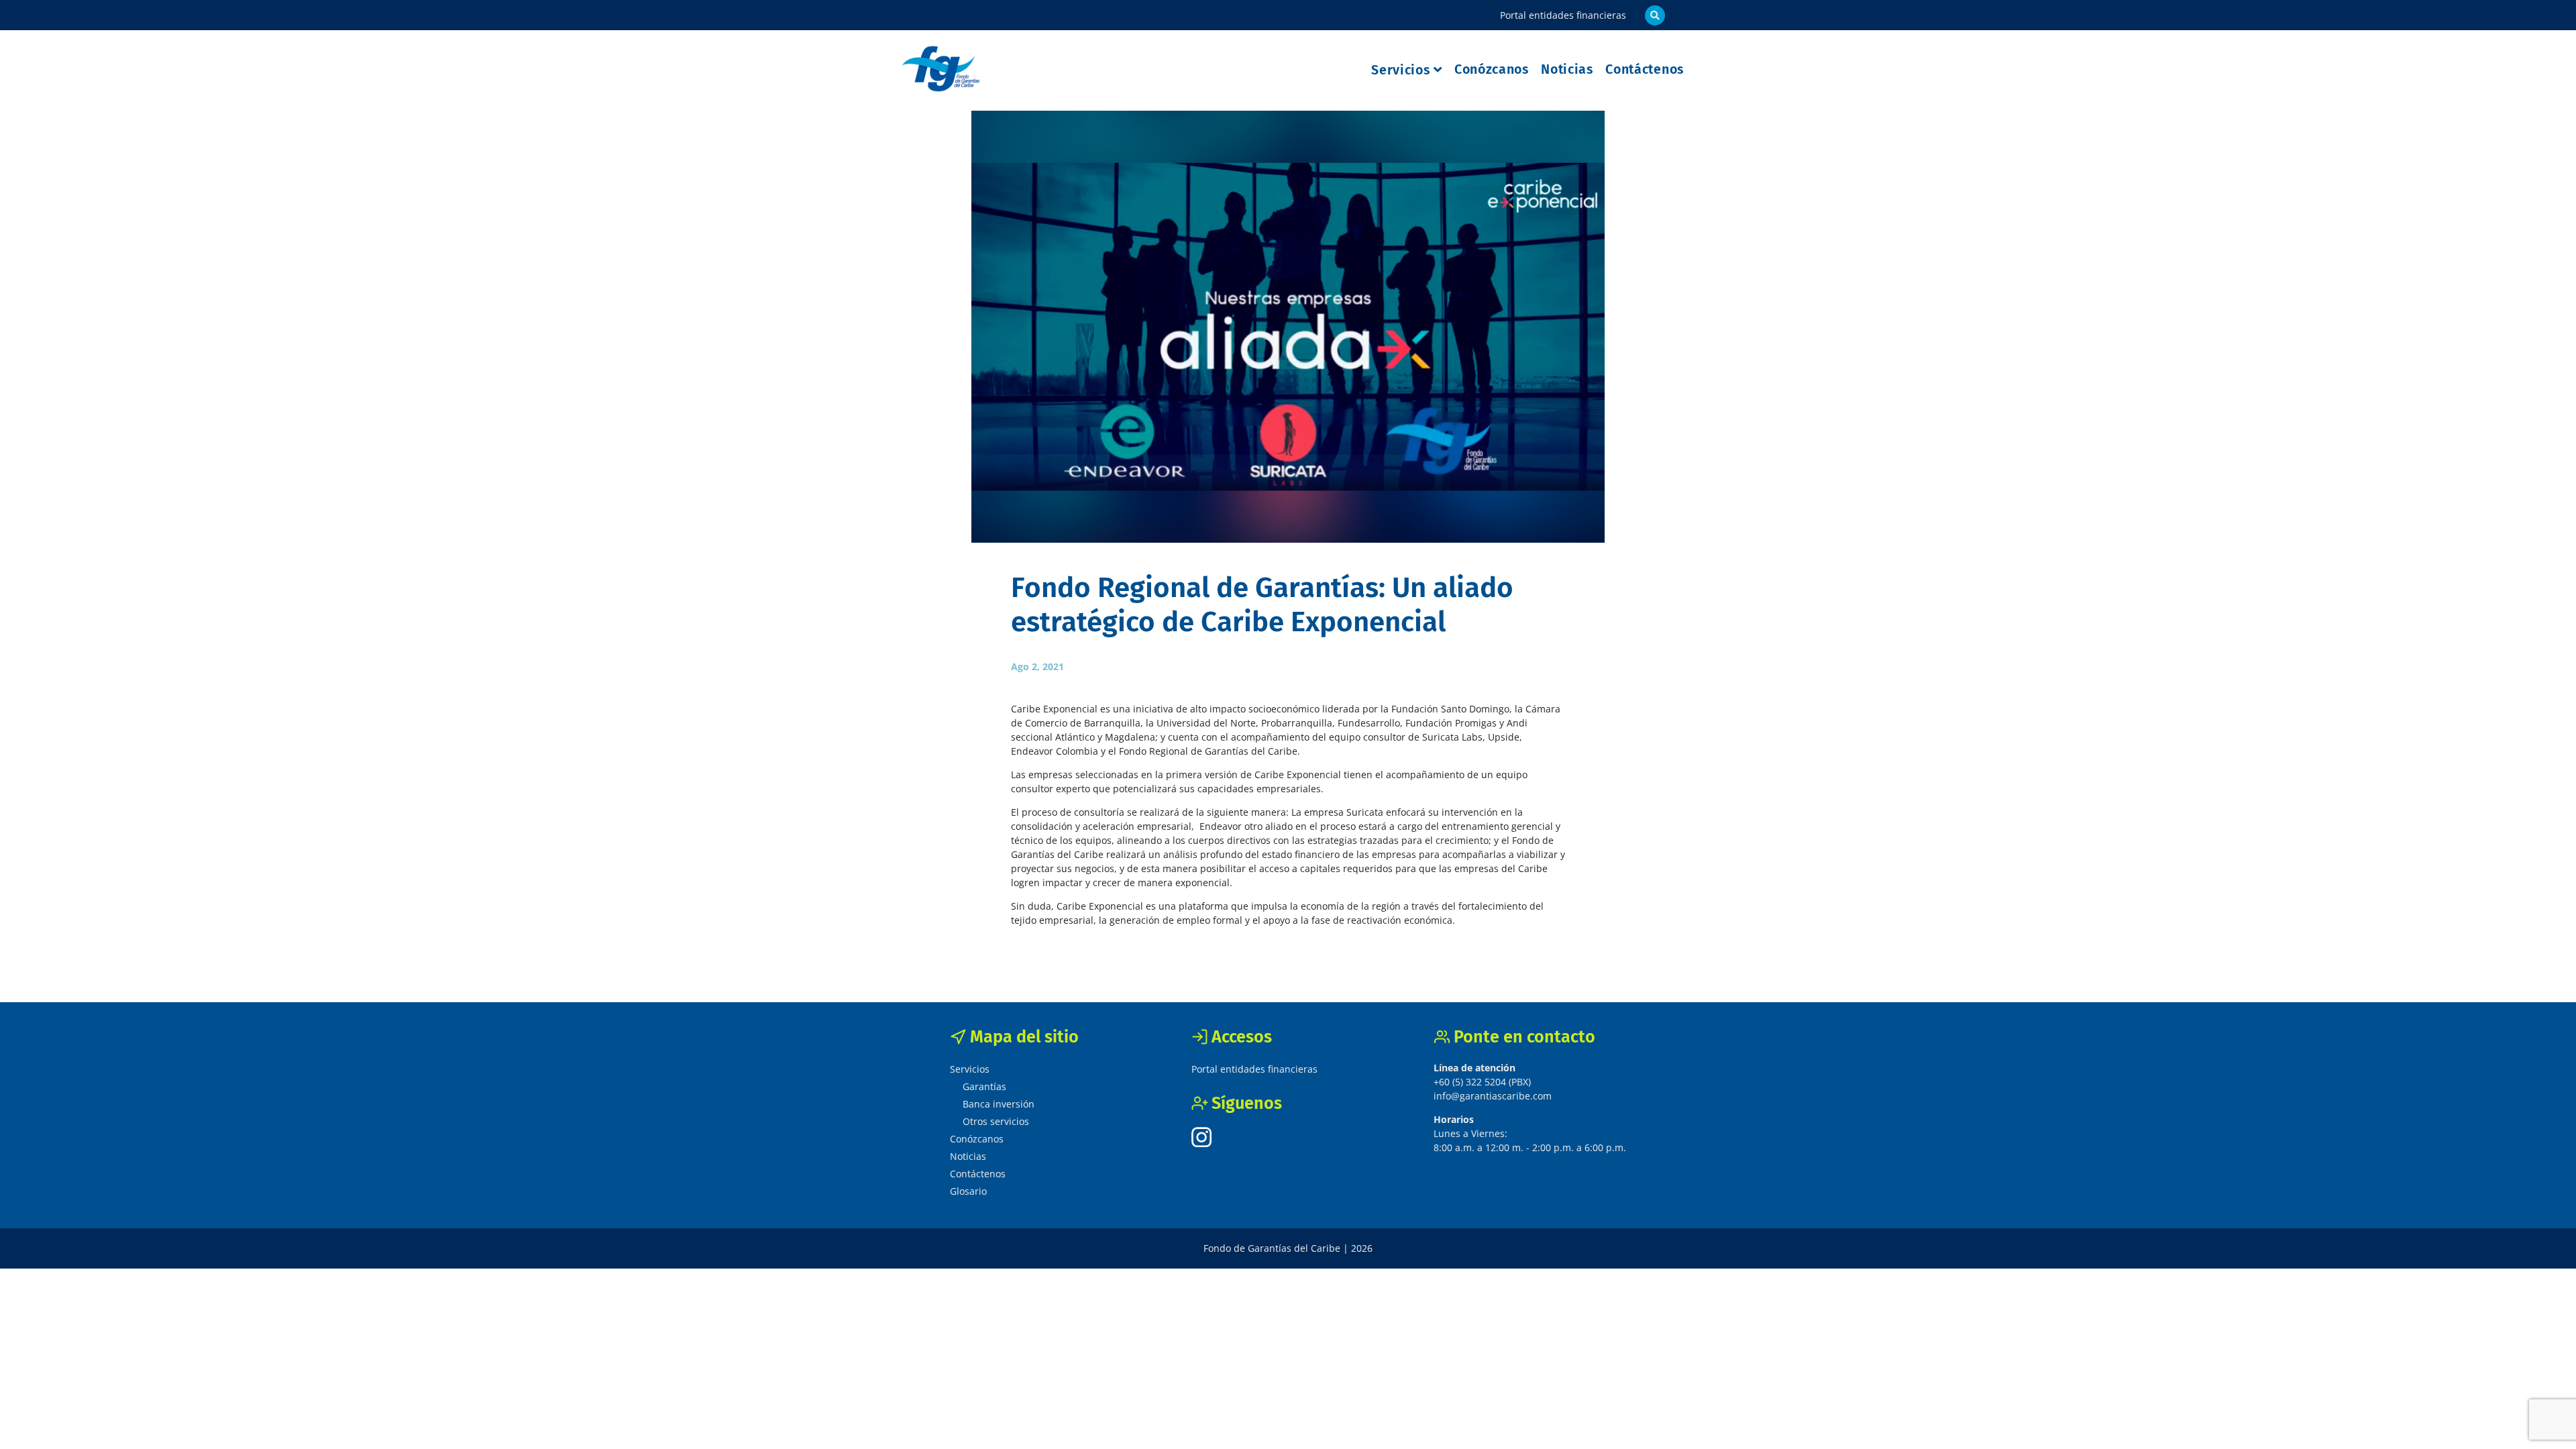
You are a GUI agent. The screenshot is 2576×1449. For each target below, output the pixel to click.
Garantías (984, 1086)
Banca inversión (999, 1104)
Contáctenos (1645, 69)
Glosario (968, 1191)
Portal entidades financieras (1563, 15)
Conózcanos (1492, 69)
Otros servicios (996, 1121)
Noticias (1567, 69)
